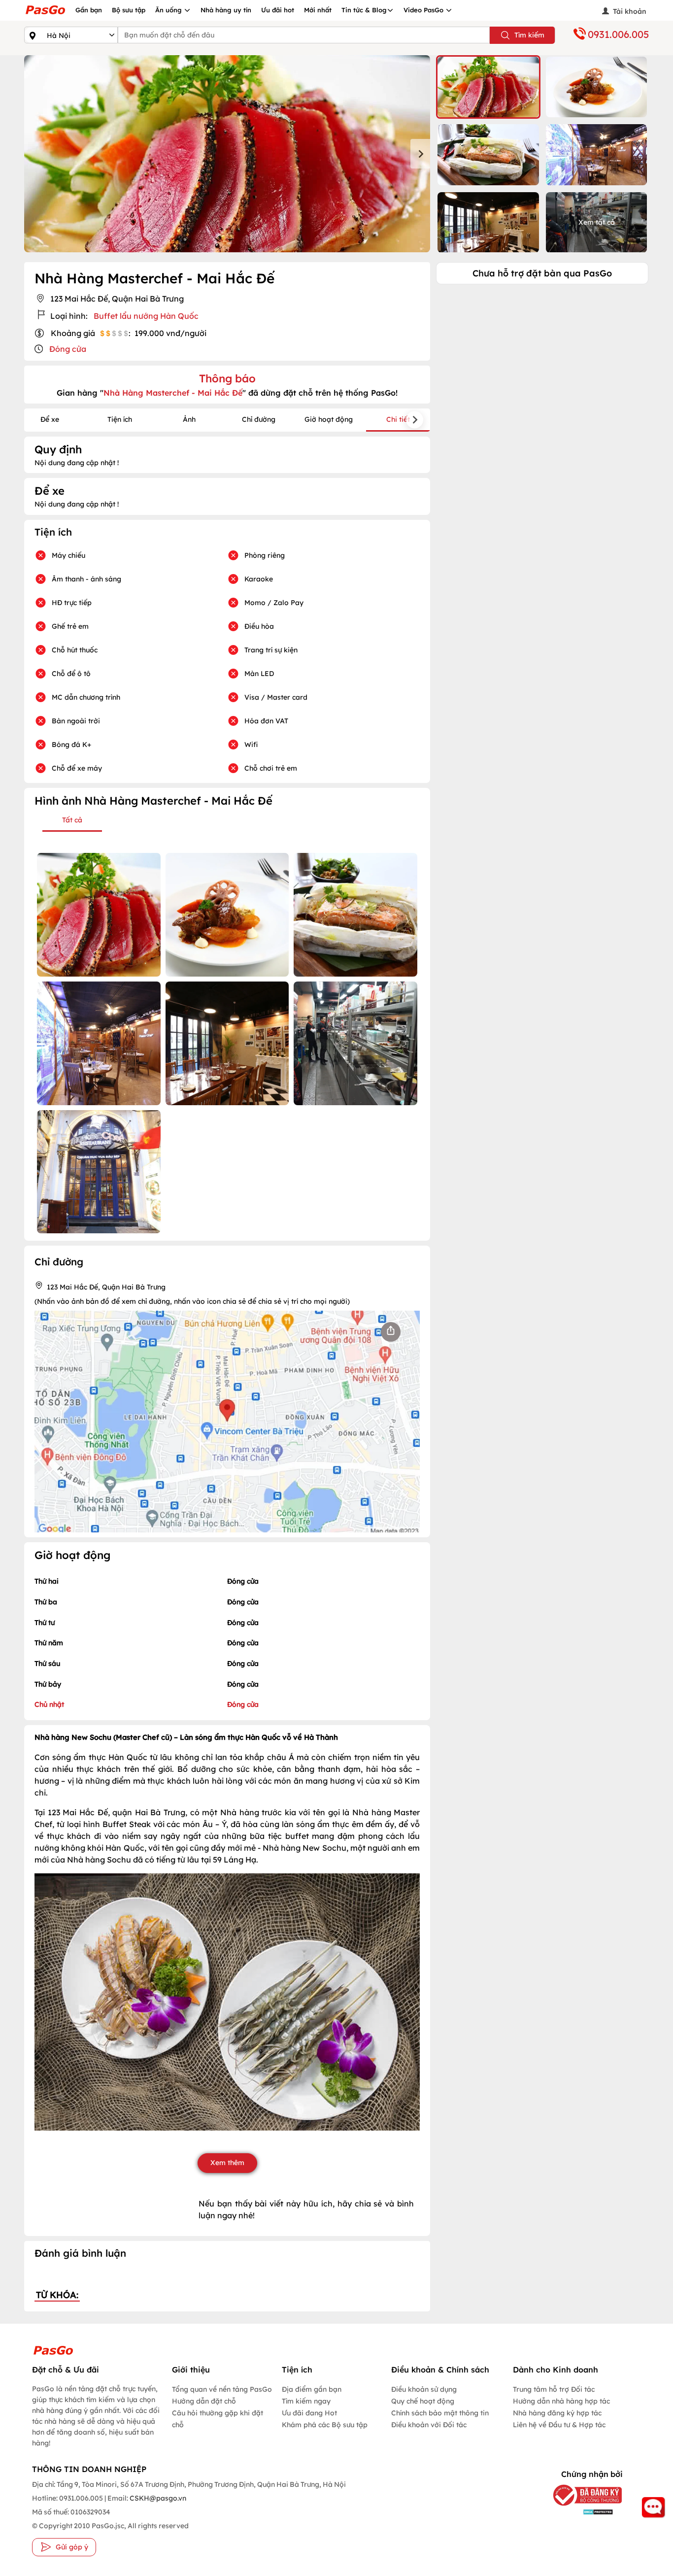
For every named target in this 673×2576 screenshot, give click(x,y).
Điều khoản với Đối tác (429, 2425)
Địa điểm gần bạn (312, 2389)
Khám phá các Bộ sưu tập (325, 2425)
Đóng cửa (68, 349)
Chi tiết (398, 419)
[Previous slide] (34, 154)
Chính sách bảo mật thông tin (440, 2413)
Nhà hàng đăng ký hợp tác (557, 2413)
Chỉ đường (259, 419)
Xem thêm (227, 2163)
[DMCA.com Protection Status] (580, 2512)
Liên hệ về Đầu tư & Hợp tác (559, 2425)
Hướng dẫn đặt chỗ (204, 2401)
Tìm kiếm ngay (306, 2401)
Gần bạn (89, 10)
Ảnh (189, 419)
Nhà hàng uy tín (226, 10)
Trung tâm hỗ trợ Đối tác (554, 2389)
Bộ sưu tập (129, 10)
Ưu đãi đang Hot (309, 2413)
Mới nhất (318, 10)
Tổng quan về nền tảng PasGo (222, 2389)
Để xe (50, 419)
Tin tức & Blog (364, 10)
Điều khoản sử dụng (424, 2389)
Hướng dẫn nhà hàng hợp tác (561, 2401)
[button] (488, 87)
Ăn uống (169, 10)
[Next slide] (420, 154)
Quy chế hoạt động (423, 2401)
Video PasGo (424, 10)
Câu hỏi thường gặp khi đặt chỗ (218, 2419)
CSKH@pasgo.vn (157, 2498)
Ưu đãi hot (278, 10)
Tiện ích (120, 419)
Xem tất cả (597, 222)
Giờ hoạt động (329, 419)
